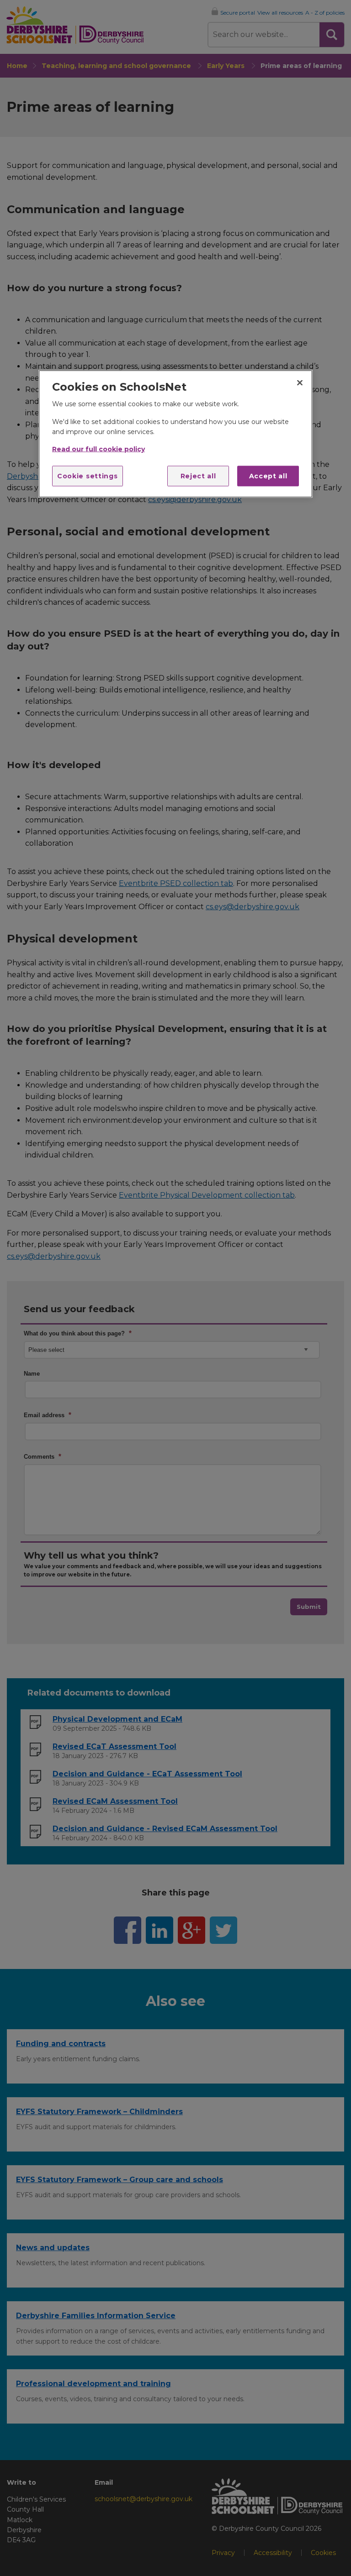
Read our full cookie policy (98, 449)
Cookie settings (88, 476)
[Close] (300, 382)
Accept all (268, 476)
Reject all (198, 476)
